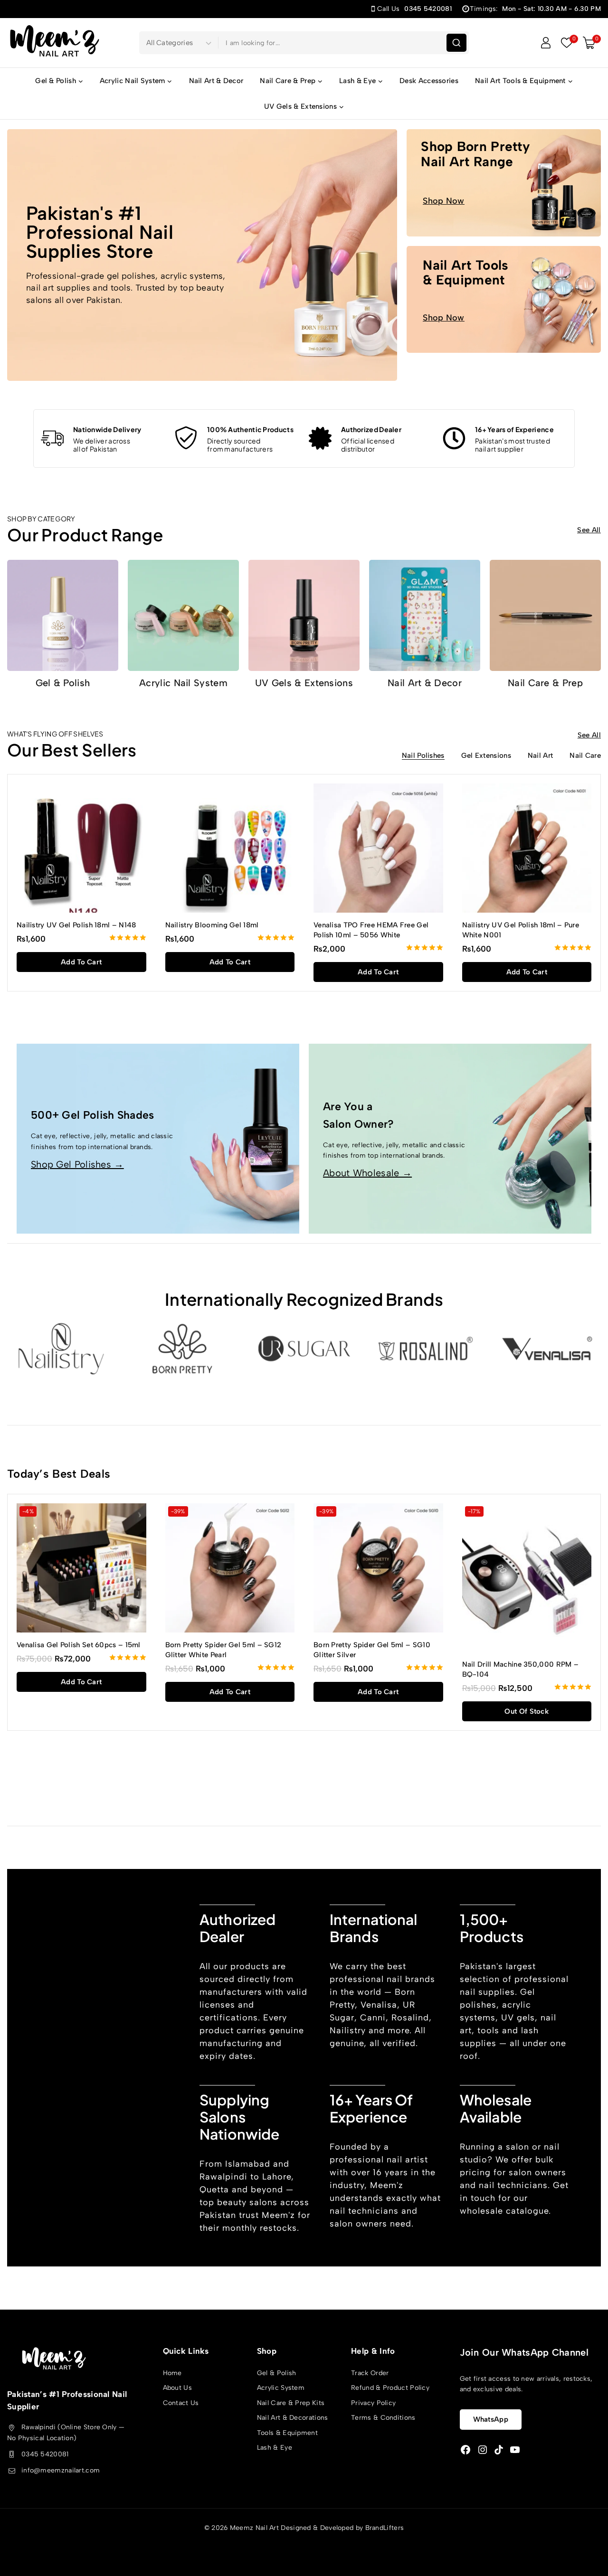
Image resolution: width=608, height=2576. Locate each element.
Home (172, 2373)
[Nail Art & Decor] (425, 615)
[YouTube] (515, 2450)
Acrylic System (281, 2388)
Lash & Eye (275, 2448)
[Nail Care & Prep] (545, 615)
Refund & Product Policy (390, 2388)
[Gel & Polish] (63, 615)
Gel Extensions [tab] (486, 756)
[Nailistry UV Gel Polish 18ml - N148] (81, 848)
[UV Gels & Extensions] (304, 615)
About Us (177, 2388)
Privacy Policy (373, 2403)
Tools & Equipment (287, 2433)
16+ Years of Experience (514, 429)
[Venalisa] (547, 1348)
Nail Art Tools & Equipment (465, 272)
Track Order (370, 2373)
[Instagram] (483, 2450)
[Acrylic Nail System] (183, 615)
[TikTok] (499, 2450)
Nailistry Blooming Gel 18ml (212, 925)
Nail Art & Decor (216, 81)
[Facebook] (465, 2450)
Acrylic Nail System (183, 683)
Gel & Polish (63, 683)
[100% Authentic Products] (186, 438)
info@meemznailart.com (61, 2471)
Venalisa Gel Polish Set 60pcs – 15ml (79, 1645)
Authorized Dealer (371, 429)
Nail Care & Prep (545, 683)
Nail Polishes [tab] (423, 756)
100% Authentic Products (250, 429)
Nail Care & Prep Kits (291, 2403)
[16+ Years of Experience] (454, 438)
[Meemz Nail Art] (55, 42)
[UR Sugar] (304, 1348)
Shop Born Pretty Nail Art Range (475, 154)
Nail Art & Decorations (293, 2418)
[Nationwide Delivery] (52, 438)
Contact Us (181, 2403)
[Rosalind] (426, 1348)
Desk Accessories (429, 81)
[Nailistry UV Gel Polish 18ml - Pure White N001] (527, 848)
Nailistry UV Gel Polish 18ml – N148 (76, 925)
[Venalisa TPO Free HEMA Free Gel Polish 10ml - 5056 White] (378, 848)
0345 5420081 (45, 2454)
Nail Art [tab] (540, 756)
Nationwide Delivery (107, 429)
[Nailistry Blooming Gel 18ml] (230, 848)
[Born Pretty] (182, 1348)
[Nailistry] (61, 1348)
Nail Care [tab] (585, 756)
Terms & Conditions (383, 2418)
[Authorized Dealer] (320, 438)
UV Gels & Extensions (304, 683)
